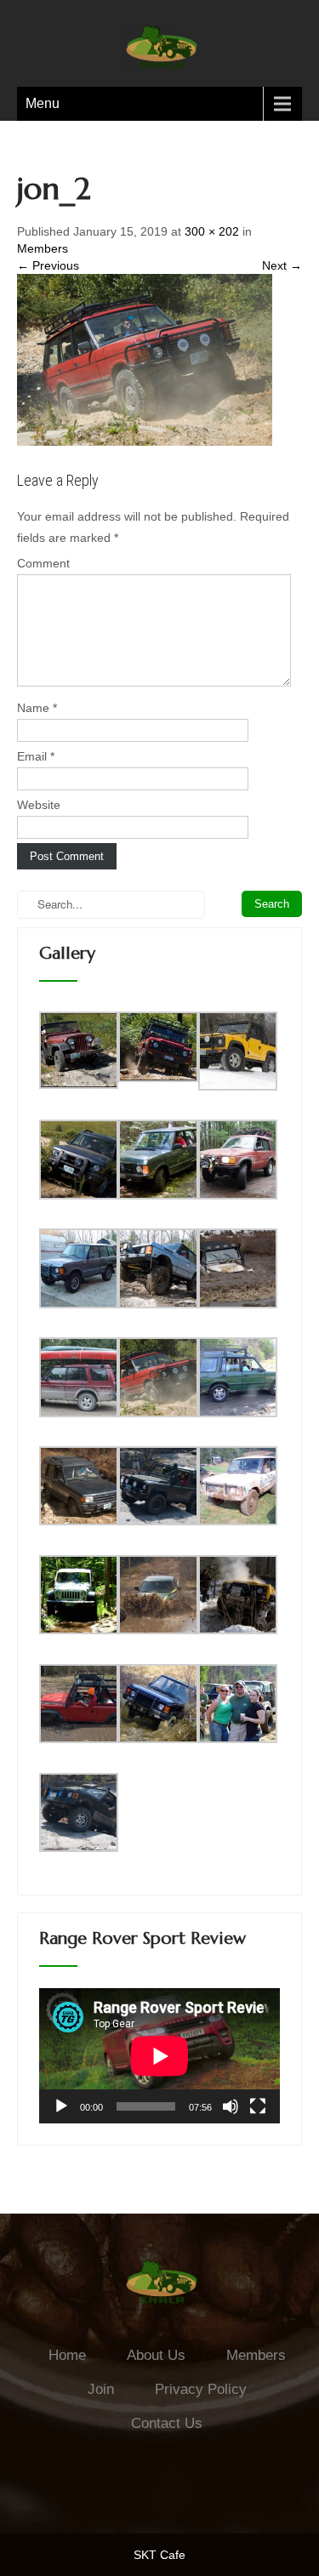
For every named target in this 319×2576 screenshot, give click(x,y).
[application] (159, 2056)
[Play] (61, 2106)
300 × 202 (212, 231)
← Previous (48, 265)
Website (39, 805)
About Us (156, 2355)
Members (43, 248)
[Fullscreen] (258, 2106)
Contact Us (167, 2423)
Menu (43, 103)
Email (36, 756)
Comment (43, 563)
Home (67, 2355)
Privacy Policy (201, 2389)
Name (37, 708)
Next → (282, 265)
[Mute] (231, 2106)
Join (101, 2389)
